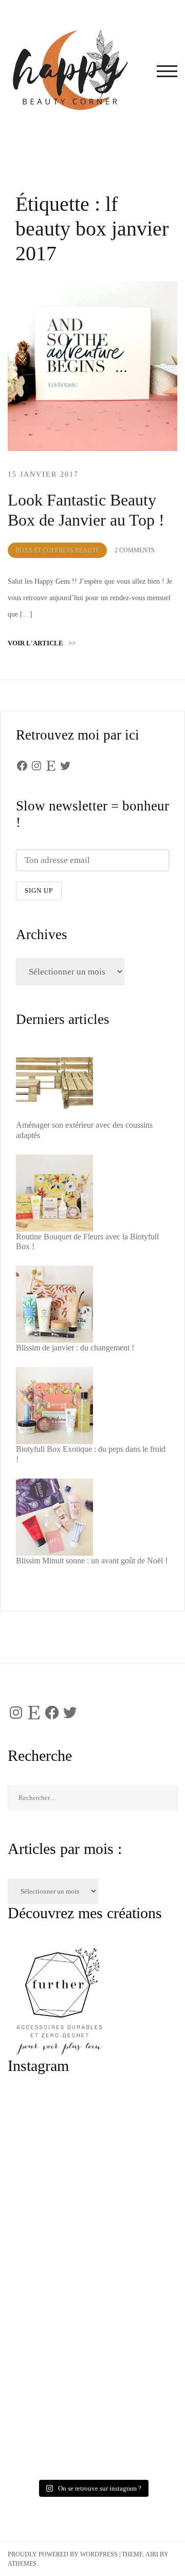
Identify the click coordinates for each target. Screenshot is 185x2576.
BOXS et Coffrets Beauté (57, 550)
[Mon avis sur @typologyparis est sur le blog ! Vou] (92, 2334)
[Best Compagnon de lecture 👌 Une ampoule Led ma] (92, 2428)
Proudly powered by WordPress (63, 2554)
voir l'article (42, 643)
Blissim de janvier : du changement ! (75, 1348)
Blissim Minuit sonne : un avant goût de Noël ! (92, 1561)
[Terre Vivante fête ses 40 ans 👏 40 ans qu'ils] (92, 2239)
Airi (152, 2554)
